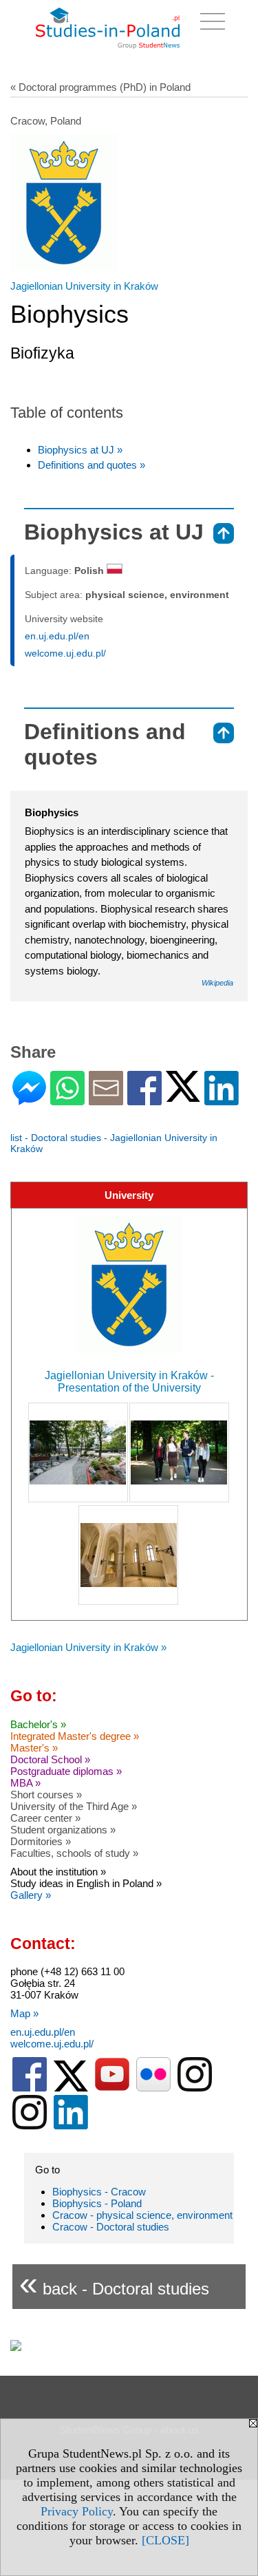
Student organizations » (63, 1830)
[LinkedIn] (222, 1099)
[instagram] (195, 2088)
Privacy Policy (77, 2511)
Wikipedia (217, 983)
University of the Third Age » (74, 1806)
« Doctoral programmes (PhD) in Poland (100, 87)
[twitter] (71, 2088)
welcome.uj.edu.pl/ (65, 653)
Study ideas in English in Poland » (86, 1883)
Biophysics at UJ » (80, 450)
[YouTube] (112, 2088)
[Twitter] (183, 1096)
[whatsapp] (67, 1099)
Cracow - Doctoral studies (111, 2227)
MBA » (25, 1783)
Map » (24, 2013)
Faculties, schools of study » (74, 1853)
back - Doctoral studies (114, 2283)
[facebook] (30, 2088)
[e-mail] (106, 1099)
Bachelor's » (38, 1724)
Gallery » (31, 1895)
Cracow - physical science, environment (142, 2215)
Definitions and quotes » (92, 465)
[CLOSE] (165, 2540)
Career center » (45, 1818)
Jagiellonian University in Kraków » (88, 1647)
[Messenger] (29, 1099)
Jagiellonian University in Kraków (84, 286)
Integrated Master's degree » (75, 1736)
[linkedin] (71, 2126)
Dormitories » (41, 1841)
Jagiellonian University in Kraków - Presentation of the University (129, 1382)
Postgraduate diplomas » (66, 1771)
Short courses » (46, 1795)
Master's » (34, 1748)
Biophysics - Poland (97, 2203)
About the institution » (58, 1872)
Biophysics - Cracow (99, 2192)
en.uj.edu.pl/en (57, 636)
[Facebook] (144, 1099)
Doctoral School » (50, 1759)
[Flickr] (153, 2088)
